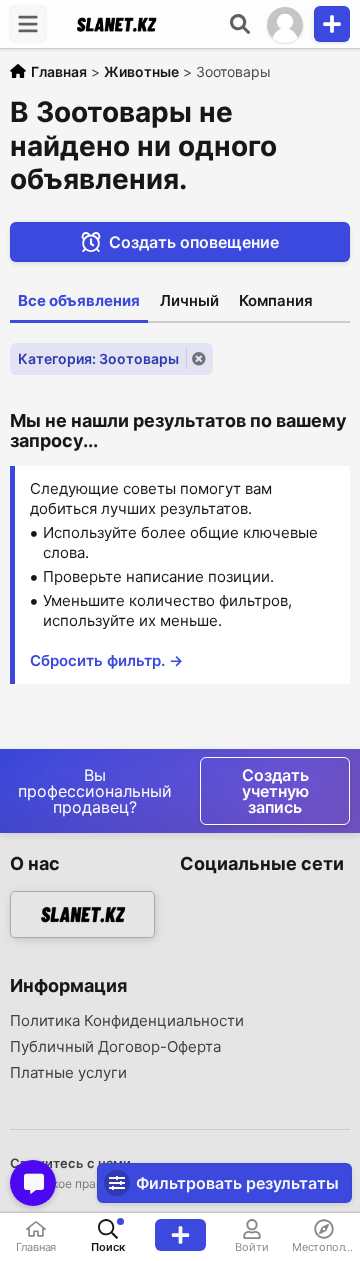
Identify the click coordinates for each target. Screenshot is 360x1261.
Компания (276, 300)
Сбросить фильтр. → (106, 660)
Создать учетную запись (275, 791)
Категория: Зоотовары (98, 358)
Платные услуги (68, 1073)
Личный (189, 300)
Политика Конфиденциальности (127, 1021)
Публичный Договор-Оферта (115, 1047)
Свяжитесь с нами (70, 1163)
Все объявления (79, 300)
